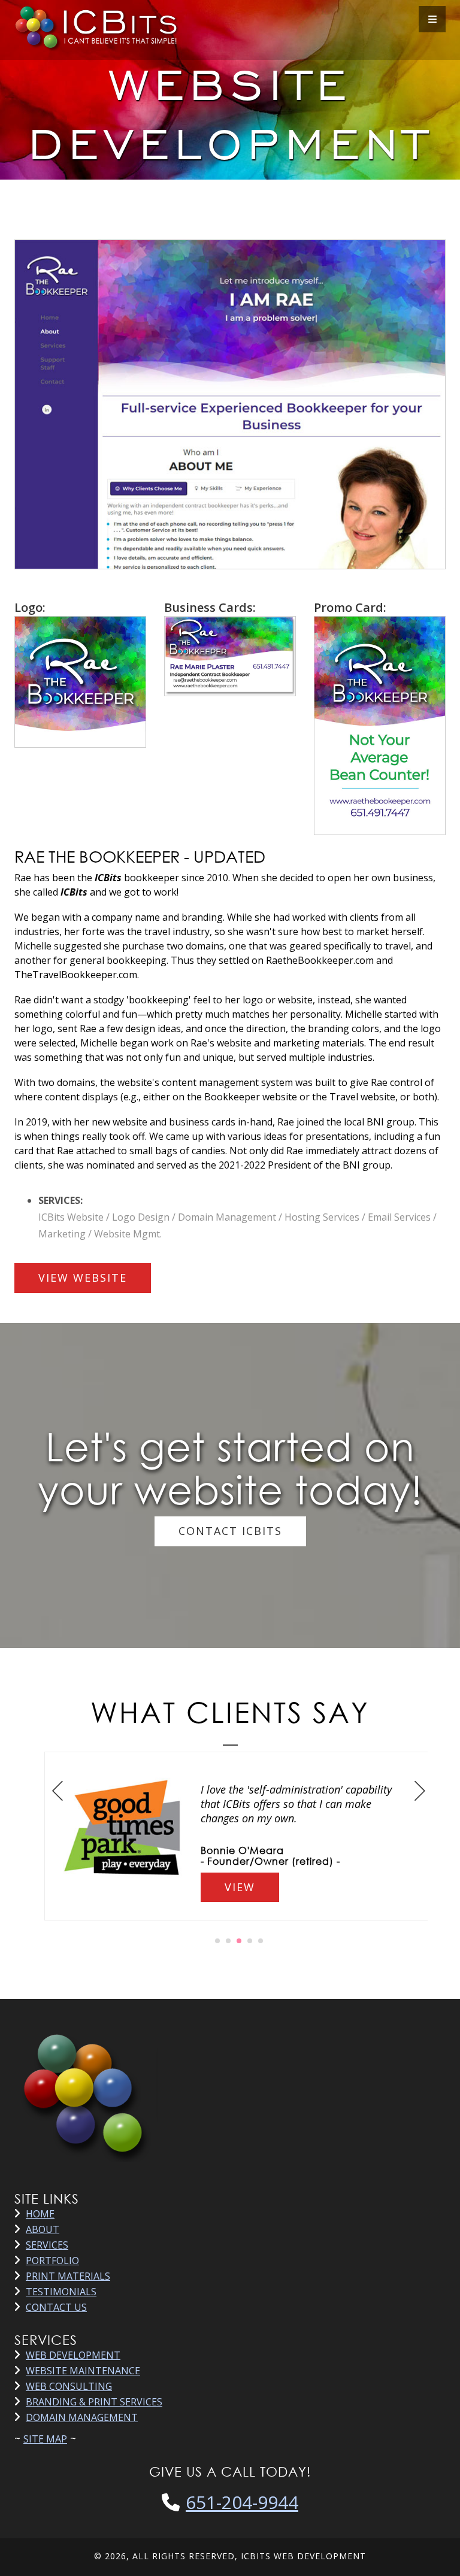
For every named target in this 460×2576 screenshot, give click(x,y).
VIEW (240, 1887)
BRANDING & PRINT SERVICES (94, 2402)
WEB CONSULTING (69, 2386)
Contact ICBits (230, 1531)
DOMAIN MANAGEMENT (82, 2417)
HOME (40, 2214)
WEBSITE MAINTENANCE (83, 2371)
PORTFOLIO (52, 2261)
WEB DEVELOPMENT (73, 2355)
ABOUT (43, 2229)
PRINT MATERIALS (68, 2276)
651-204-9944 (242, 2502)
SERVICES (47, 2245)
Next (420, 1790)
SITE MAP (45, 2439)
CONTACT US (56, 2307)
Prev (58, 1790)
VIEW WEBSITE (83, 1278)
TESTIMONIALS (61, 2292)
